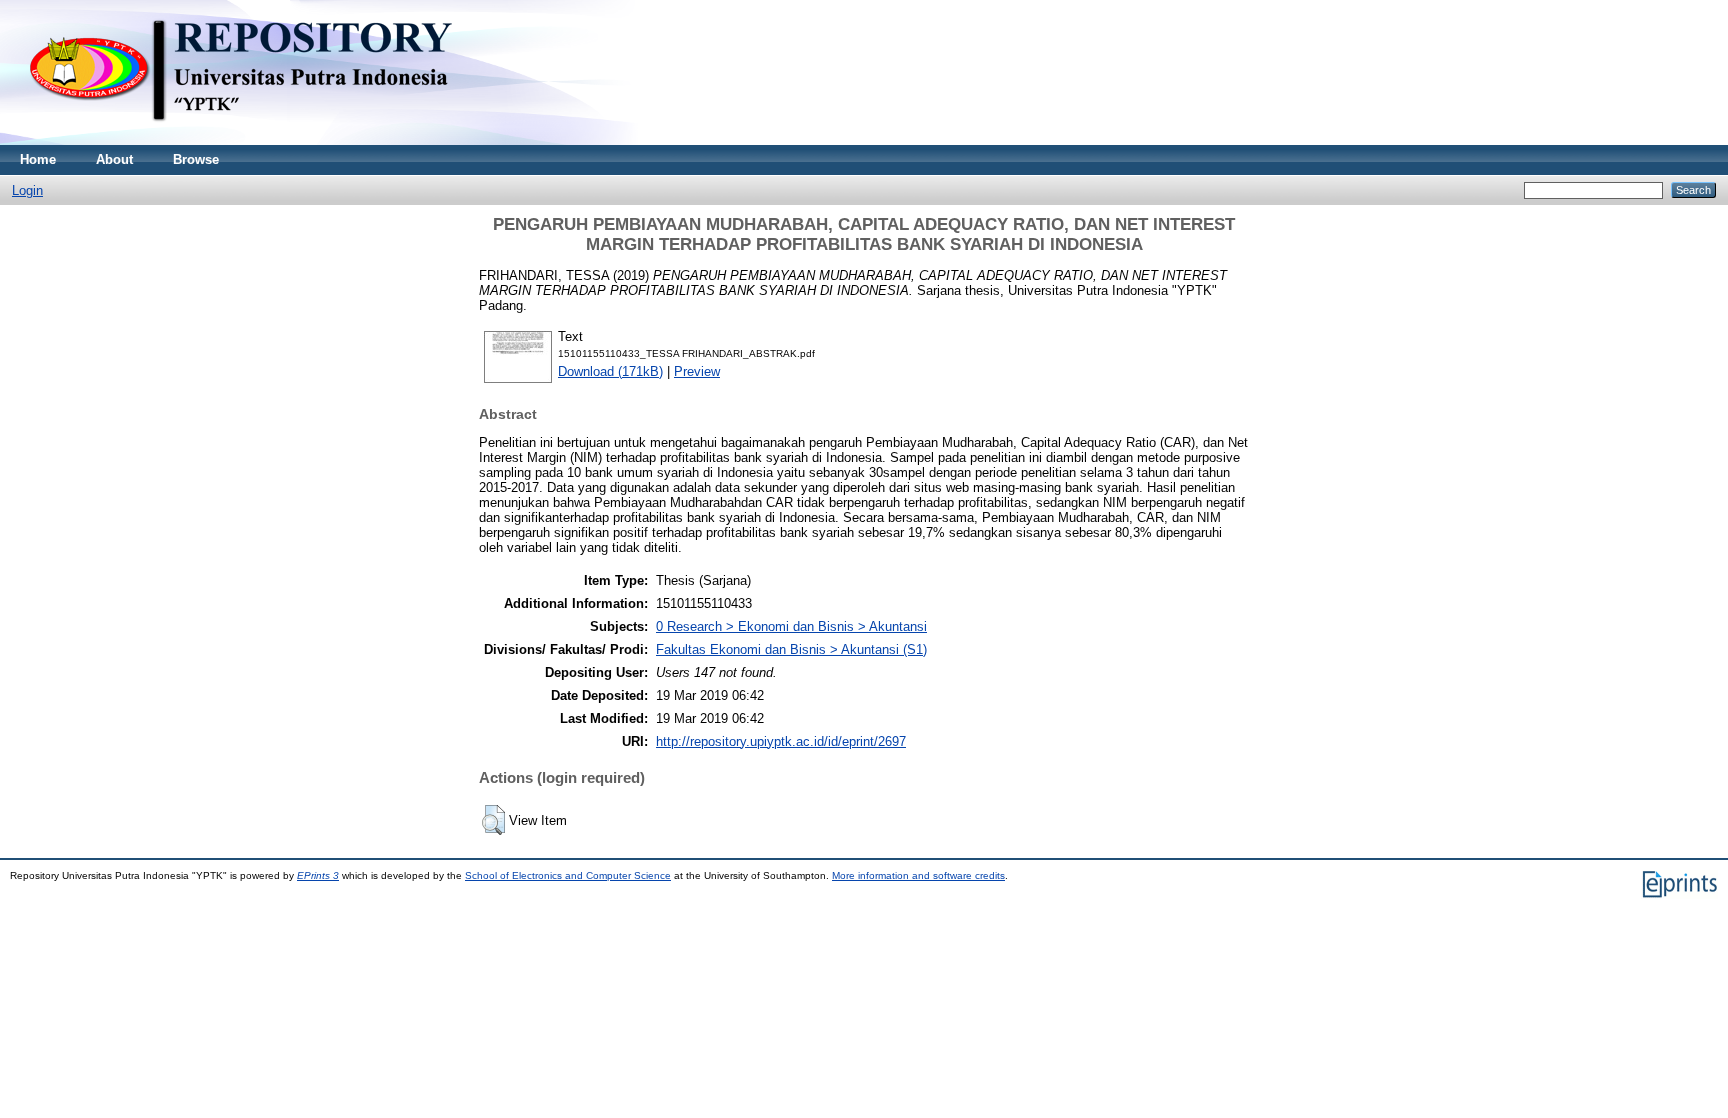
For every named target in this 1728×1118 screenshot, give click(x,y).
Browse (196, 159)
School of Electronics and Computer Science (568, 875)
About (114, 159)
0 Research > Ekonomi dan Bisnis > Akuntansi (791, 626)
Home (38, 159)
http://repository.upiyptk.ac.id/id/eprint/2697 (781, 741)
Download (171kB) (610, 371)
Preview (697, 371)
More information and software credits (918, 875)
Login (27, 190)
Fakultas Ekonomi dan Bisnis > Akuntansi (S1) (791, 649)
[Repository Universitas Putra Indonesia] (260, 140)
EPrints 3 (318, 875)
